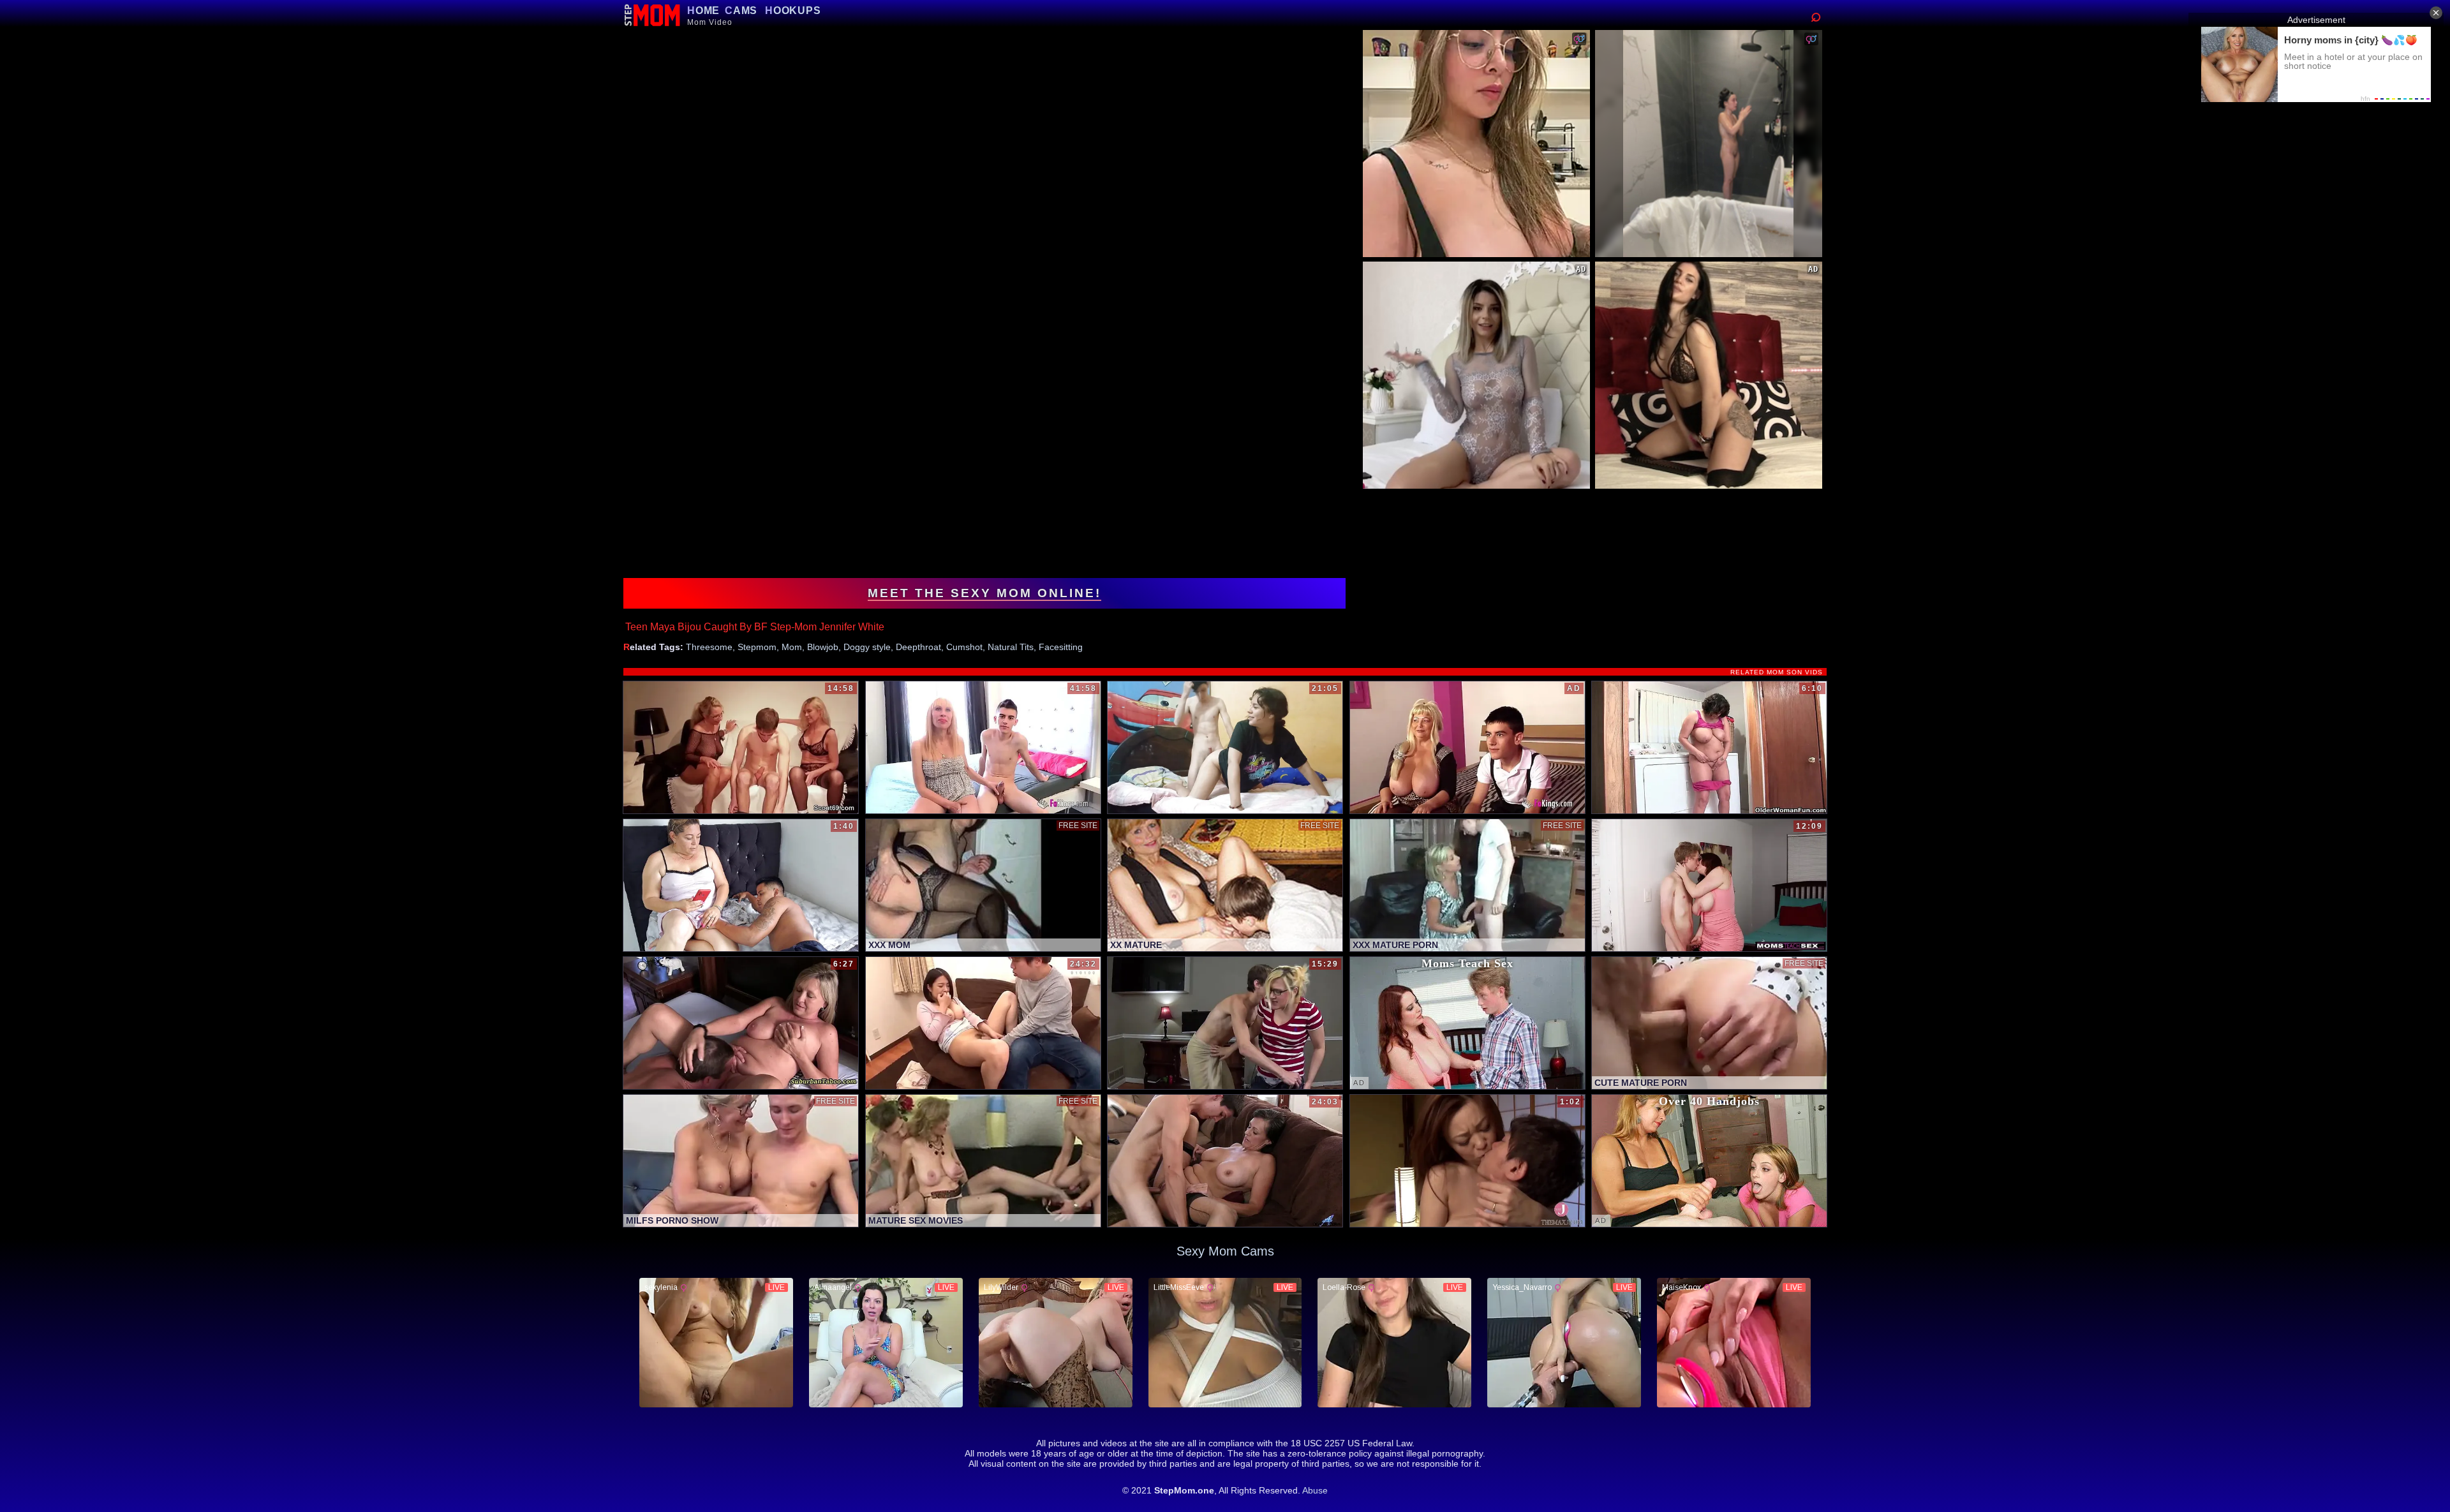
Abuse (1315, 1490)
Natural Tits (1011, 647)
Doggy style (867, 647)
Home (703, 11)
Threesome (709, 647)
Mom (792, 647)
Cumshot (964, 647)
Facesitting (1061, 647)
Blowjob (823, 647)
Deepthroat (918, 647)
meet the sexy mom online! (984, 593)
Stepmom (757, 647)
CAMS (741, 11)
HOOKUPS (793, 11)
